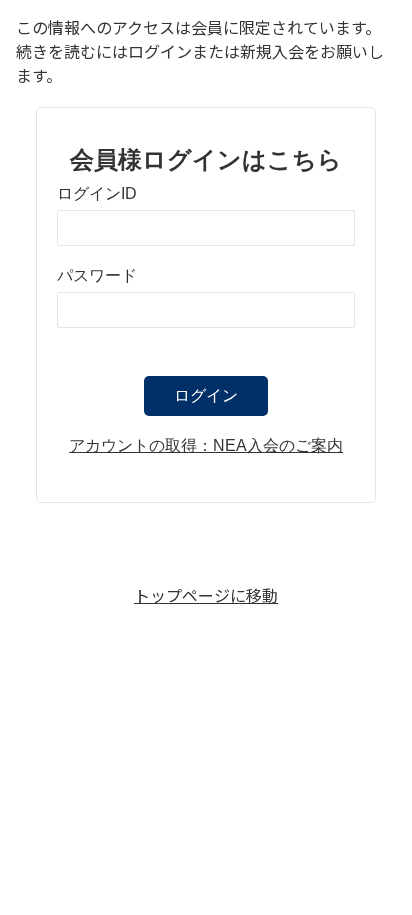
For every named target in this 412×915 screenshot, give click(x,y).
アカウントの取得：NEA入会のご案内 (206, 445)
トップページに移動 (206, 595)
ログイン (206, 395)
